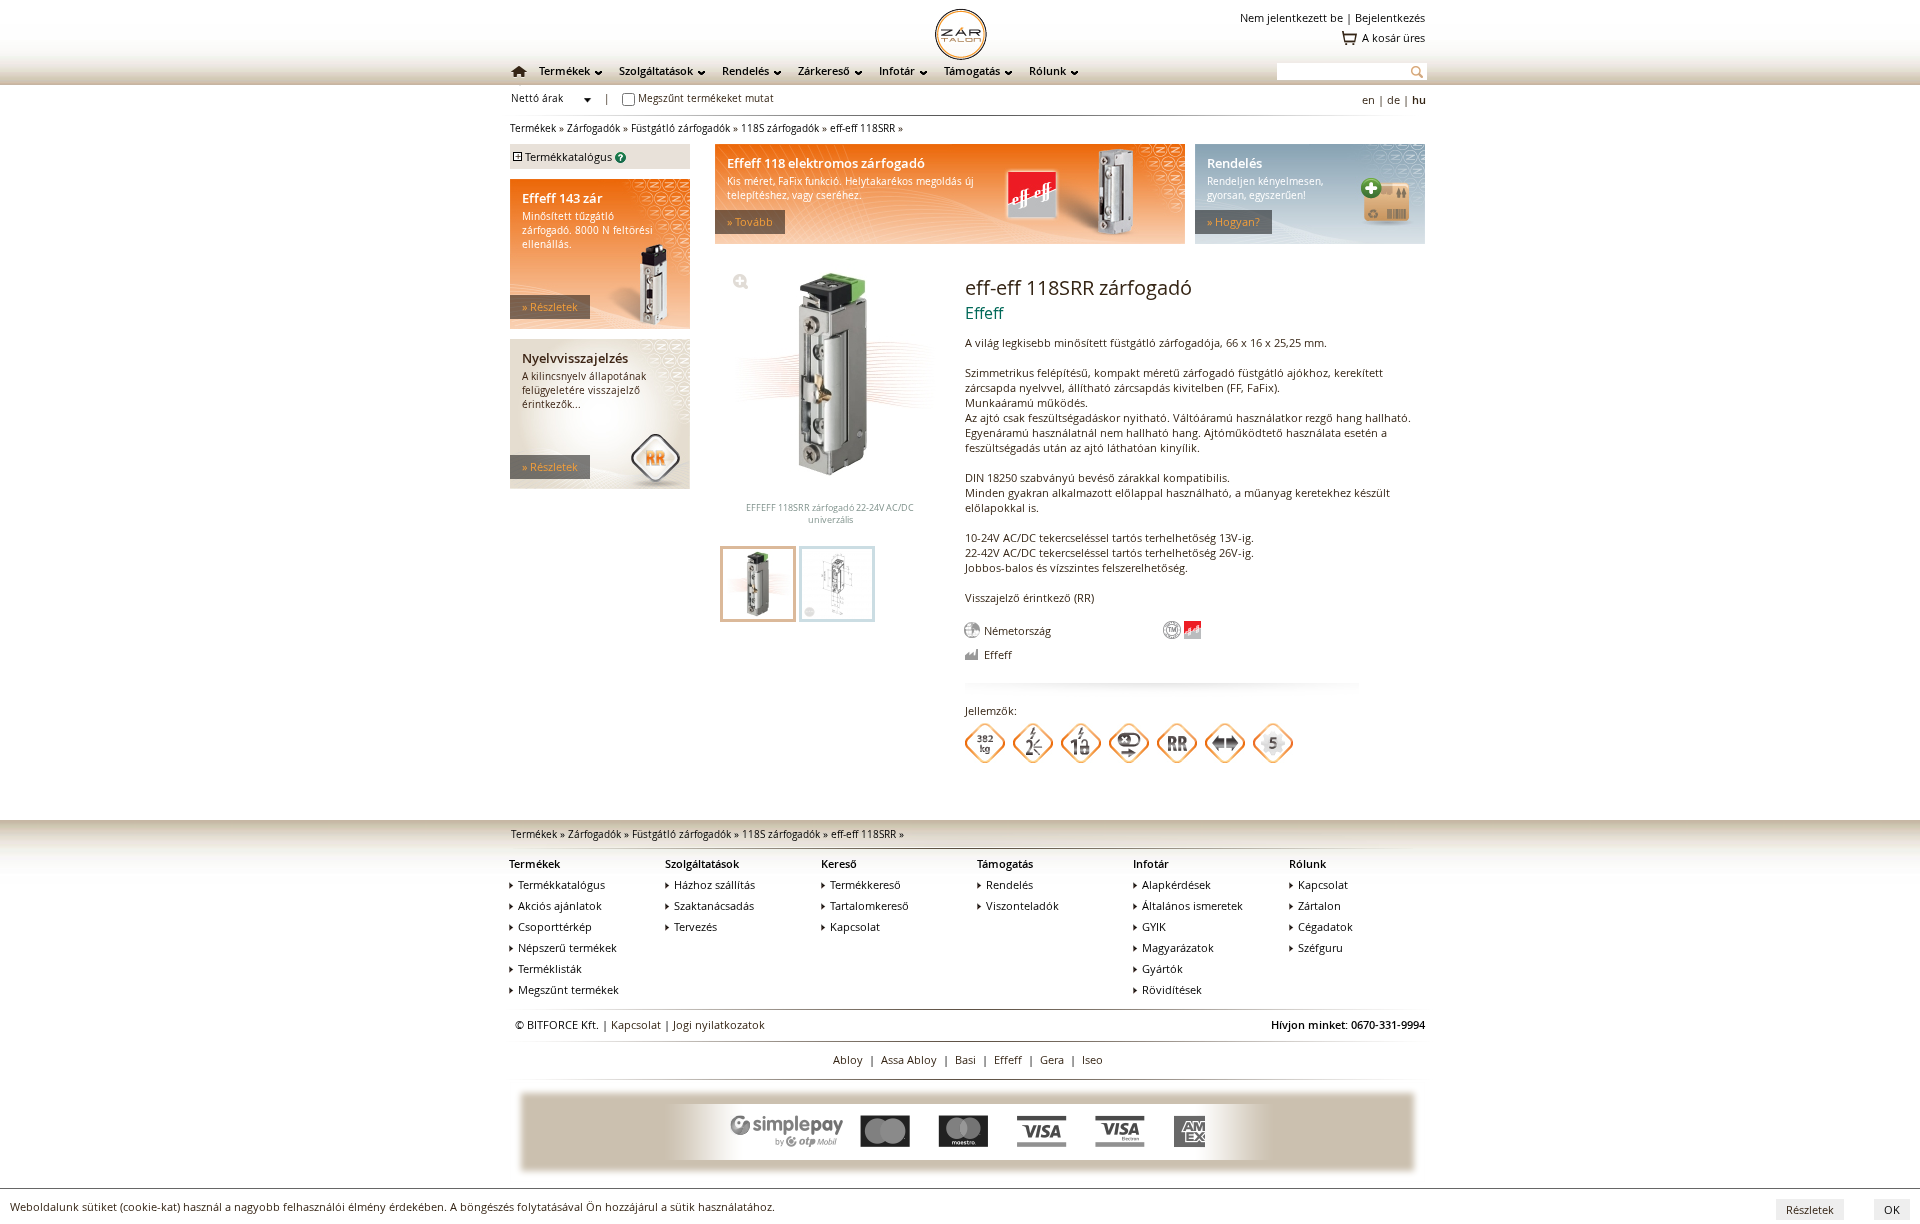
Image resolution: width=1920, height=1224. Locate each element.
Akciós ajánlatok (560, 905)
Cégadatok (1325, 926)
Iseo (1092, 1059)
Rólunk (1047, 70)
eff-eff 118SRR (862, 128)
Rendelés (745, 70)
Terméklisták (550, 968)
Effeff (1008, 1059)
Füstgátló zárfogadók (680, 128)
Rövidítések (1172, 989)
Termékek (564, 70)
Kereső (839, 863)
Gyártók (1162, 968)
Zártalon (1319, 905)
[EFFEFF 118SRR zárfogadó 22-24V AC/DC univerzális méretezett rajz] (837, 584)
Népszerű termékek (567, 947)
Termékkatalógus (561, 884)
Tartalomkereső (869, 905)
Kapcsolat (855, 926)
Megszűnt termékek (568, 989)
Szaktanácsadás (714, 905)
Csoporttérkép (555, 926)
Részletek (1810, 1209)
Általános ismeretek (1192, 905)
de (1393, 99)
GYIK (1154, 926)
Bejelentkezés (1390, 17)
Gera (1052, 1059)
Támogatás (972, 70)
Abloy (848, 1059)
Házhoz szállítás (714, 884)
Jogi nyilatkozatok (719, 1024)
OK (1892, 1209)
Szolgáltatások (656, 70)
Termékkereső (865, 884)
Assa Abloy (909, 1059)
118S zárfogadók (780, 128)
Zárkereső (824, 70)
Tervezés (695, 926)
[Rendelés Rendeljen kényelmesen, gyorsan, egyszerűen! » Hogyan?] (1310, 239)
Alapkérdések (1176, 884)
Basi (965, 1059)
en (1368, 99)
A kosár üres (1393, 37)
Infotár (897, 70)
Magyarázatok (1178, 947)
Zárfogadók (593, 128)
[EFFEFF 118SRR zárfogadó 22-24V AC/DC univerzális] (740, 284)
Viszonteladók (1022, 905)
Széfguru (1320, 947)
